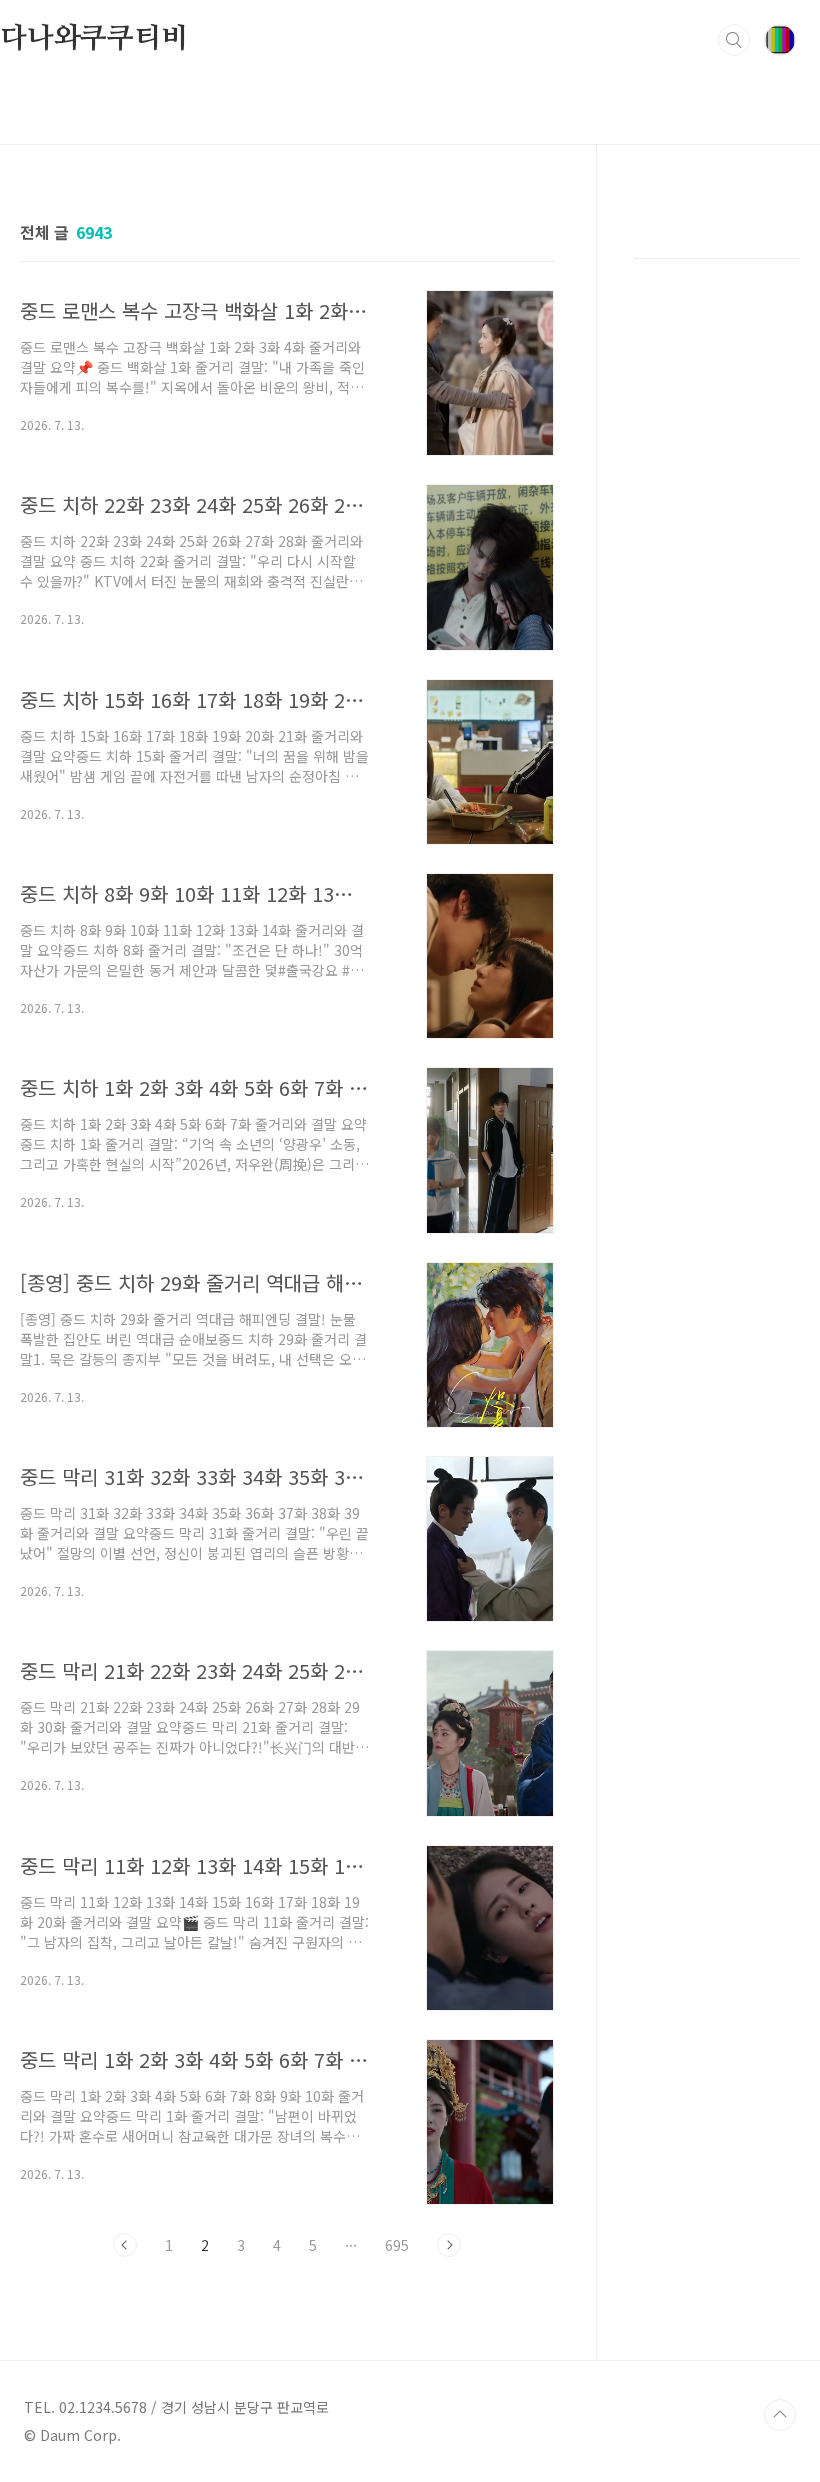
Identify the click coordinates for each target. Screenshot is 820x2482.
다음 (449, 2245)
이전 (125, 2245)
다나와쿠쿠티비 (94, 39)
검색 (734, 40)
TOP (780, 2415)
